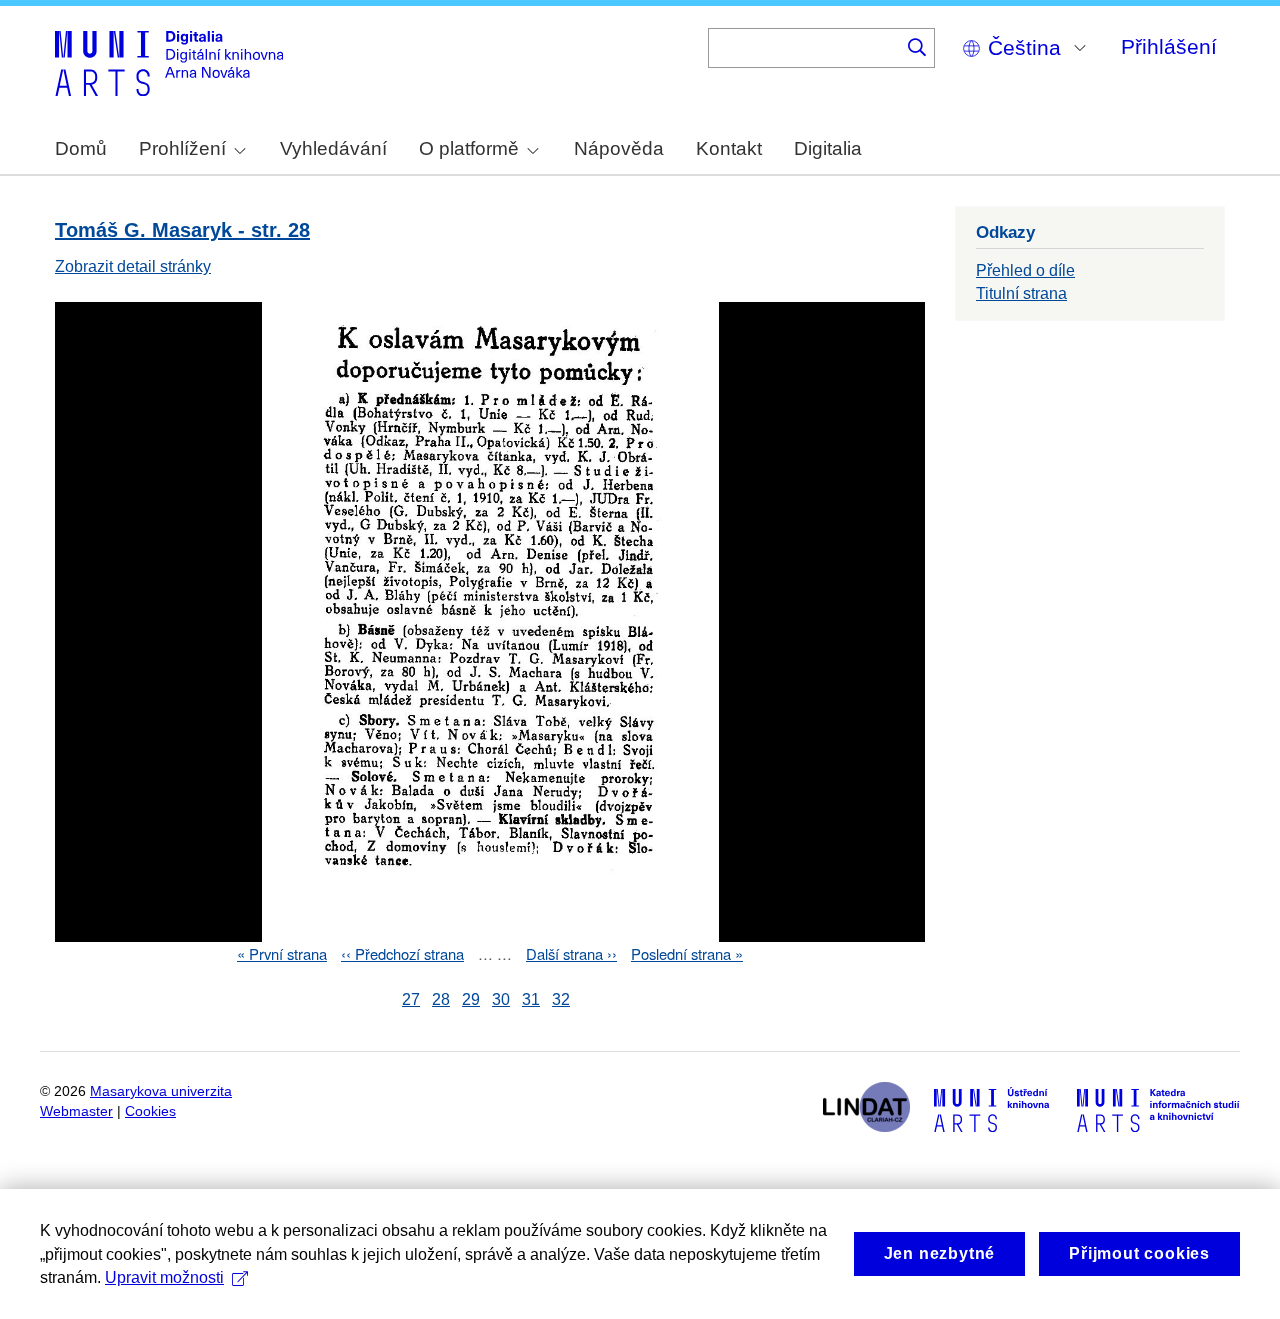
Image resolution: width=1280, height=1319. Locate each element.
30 (501, 999)
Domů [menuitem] (81, 148)
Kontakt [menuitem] (729, 148)
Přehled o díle (1025, 270)
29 (471, 999)
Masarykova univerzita (161, 1091)
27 (411, 999)
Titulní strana (1021, 293)
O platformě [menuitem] (469, 148)
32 (561, 999)
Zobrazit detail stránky (133, 266)
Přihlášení (1169, 46)
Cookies (150, 1111)
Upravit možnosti (164, 1277)
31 (531, 999)
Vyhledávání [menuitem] (333, 148)
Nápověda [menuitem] (619, 148)
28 (441, 999)
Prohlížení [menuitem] (182, 148)
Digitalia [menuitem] (828, 148)
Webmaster (76, 1111)
